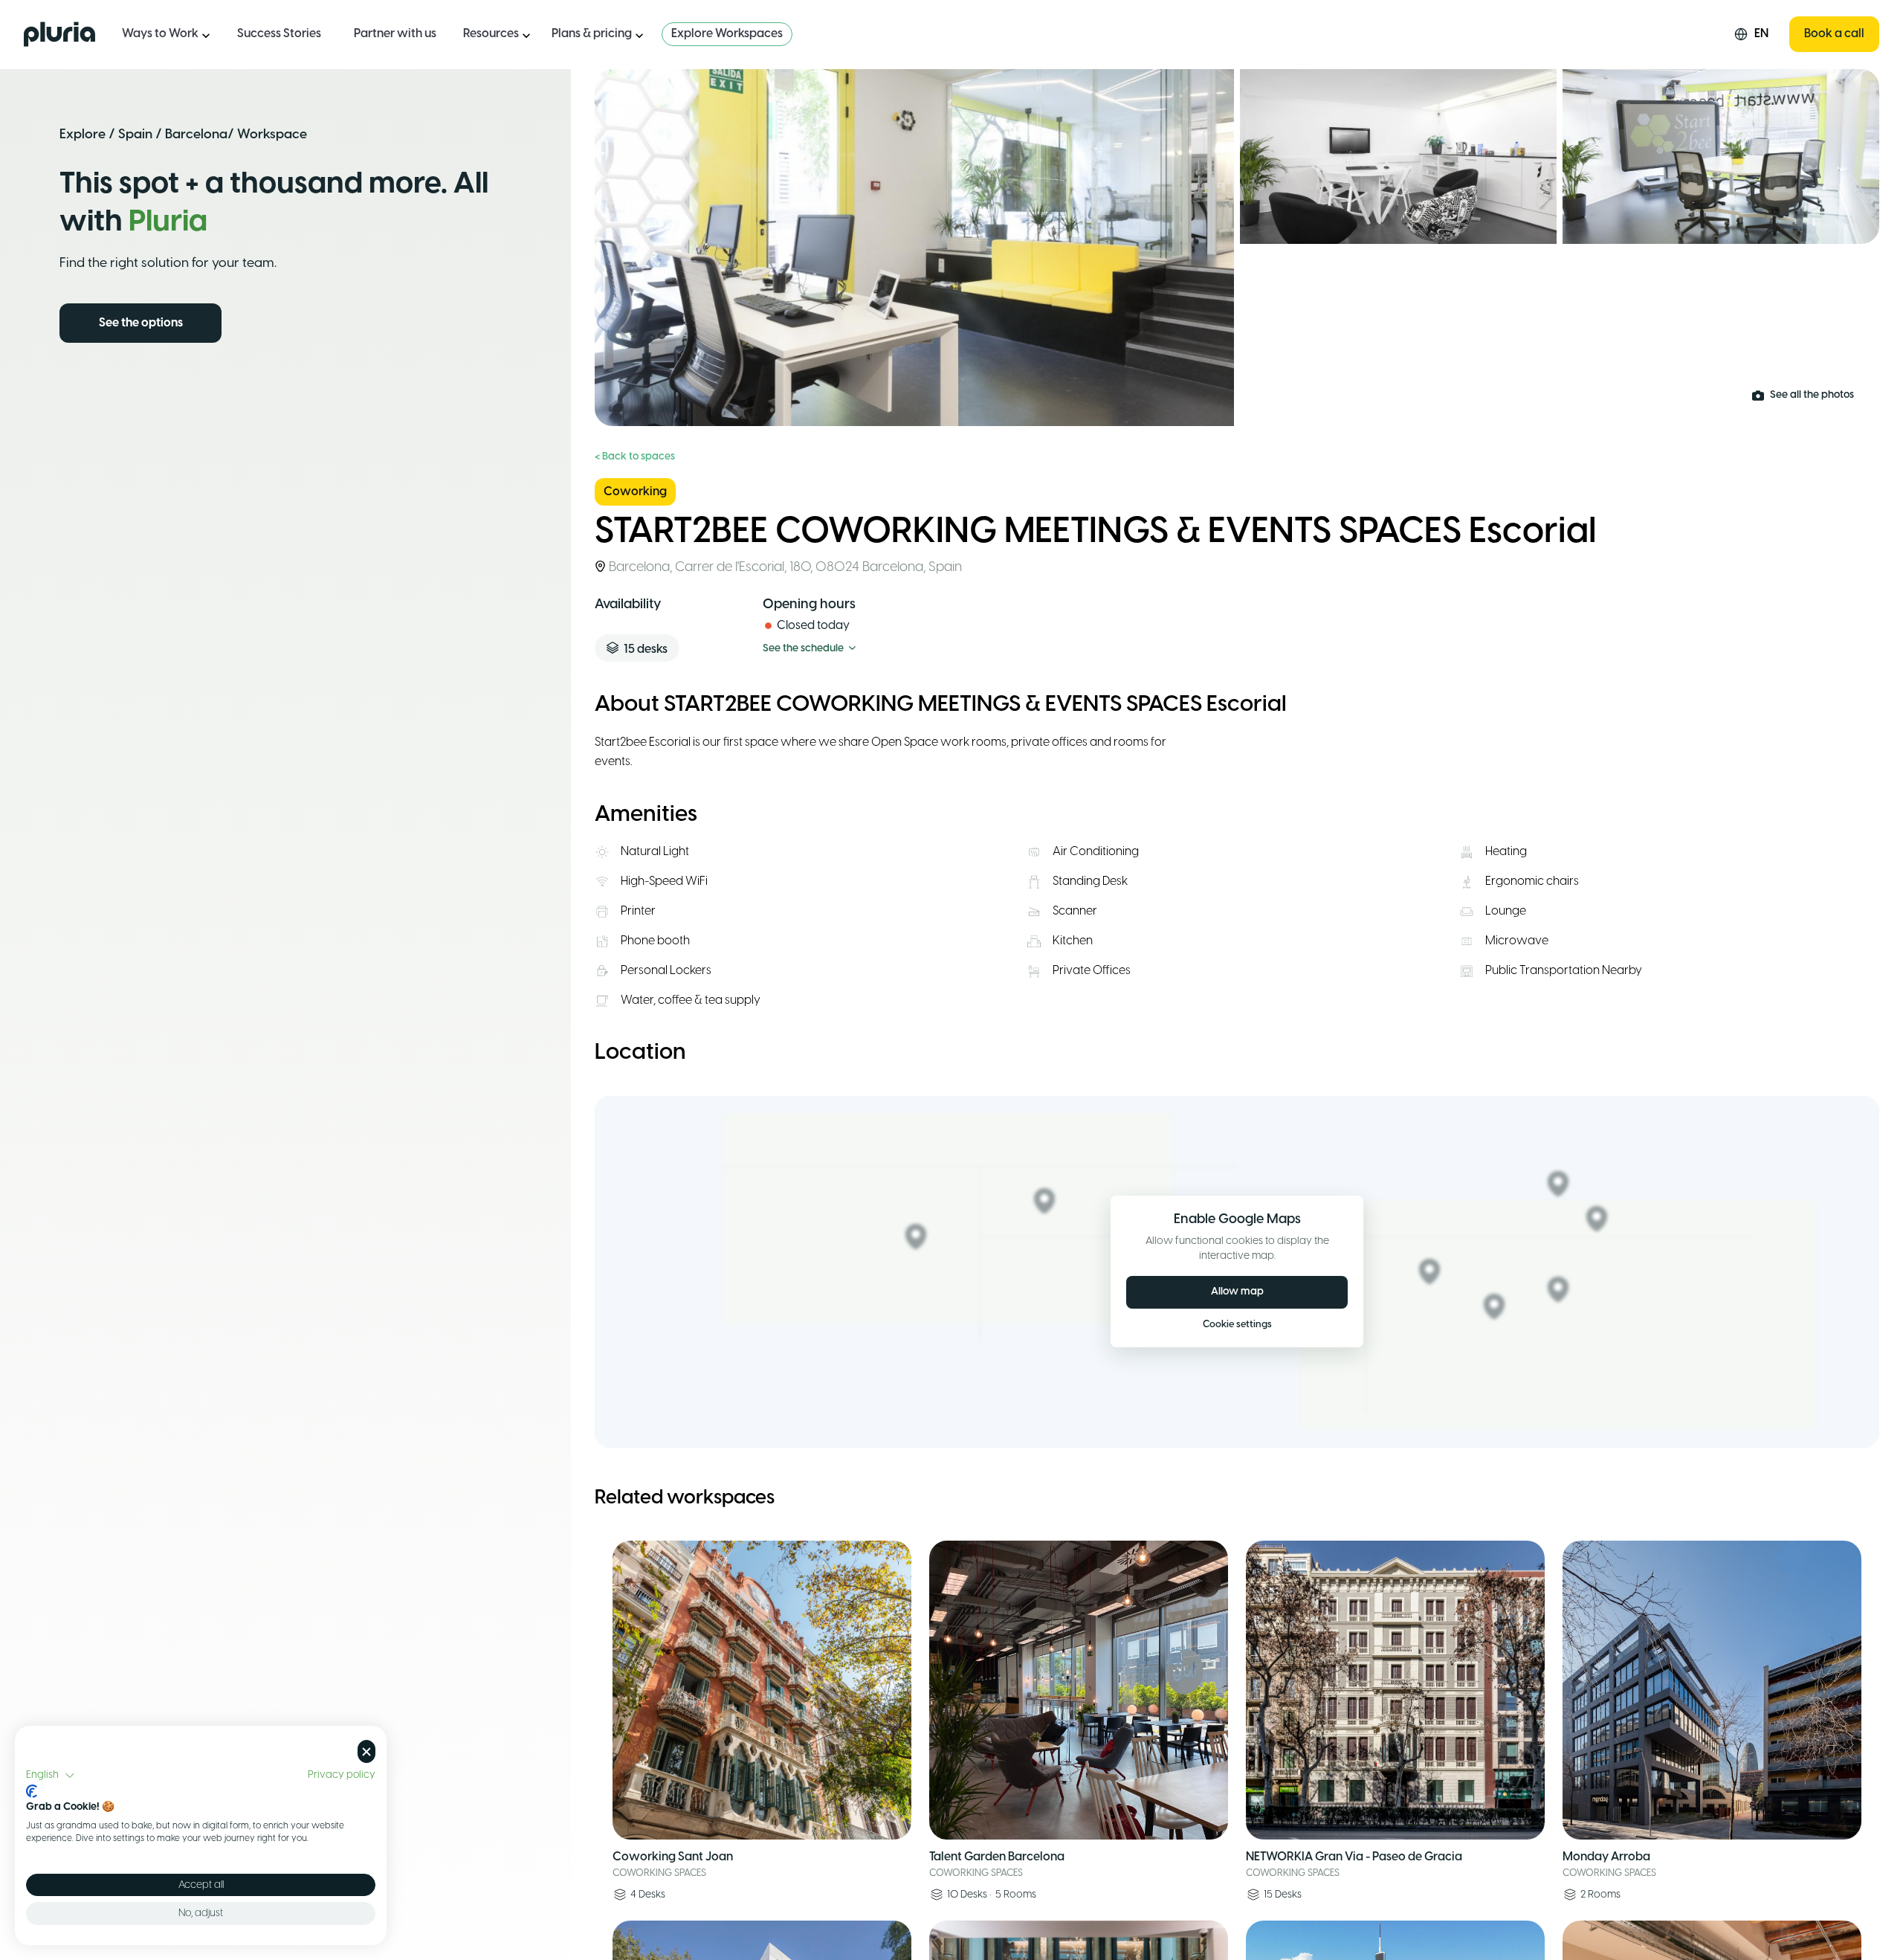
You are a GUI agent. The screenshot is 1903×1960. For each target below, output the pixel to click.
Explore (83, 135)
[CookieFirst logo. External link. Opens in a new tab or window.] (32, 1791)
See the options (141, 323)
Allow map (1237, 1292)
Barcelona (196, 135)
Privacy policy (342, 1775)
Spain (135, 135)
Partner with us (395, 34)
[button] (51, 1776)
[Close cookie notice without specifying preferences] (366, 1751)
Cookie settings (1237, 1325)
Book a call (1834, 34)
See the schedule (803, 649)
